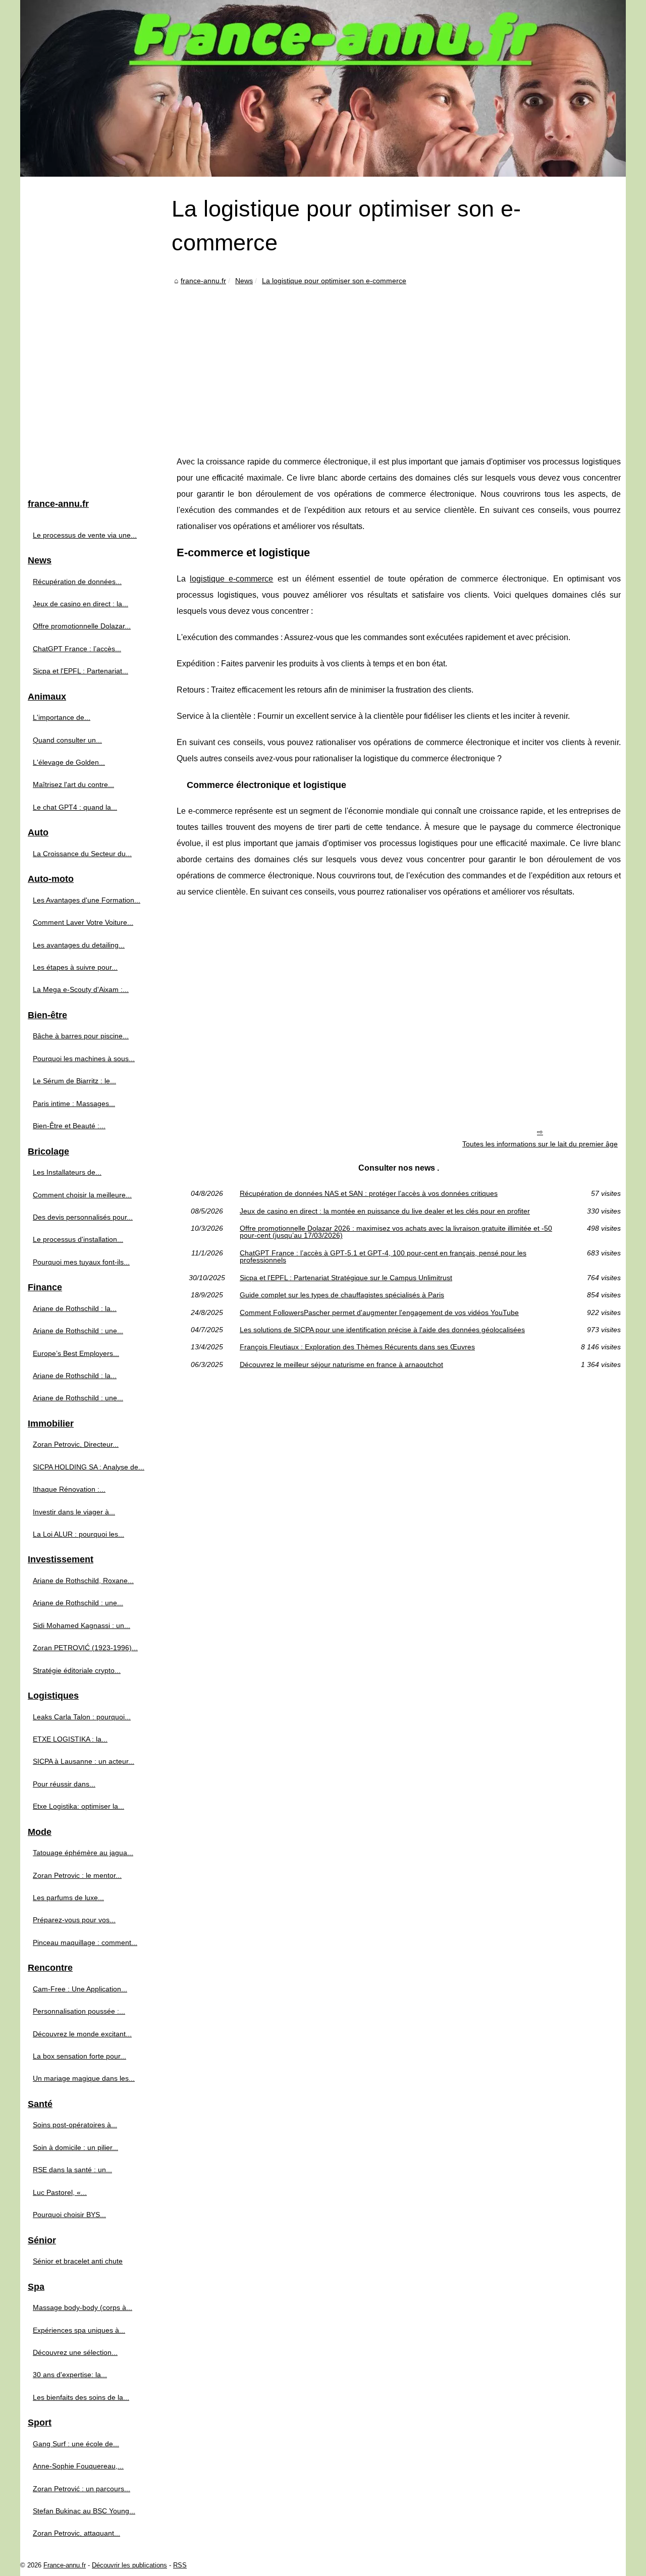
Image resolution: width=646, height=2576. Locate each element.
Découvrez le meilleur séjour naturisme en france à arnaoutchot (341, 1364)
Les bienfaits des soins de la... (81, 2397)
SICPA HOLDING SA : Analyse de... (89, 1467)
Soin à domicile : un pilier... (75, 2147)
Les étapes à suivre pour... (75, 967)
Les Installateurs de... (67, 1172)
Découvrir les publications (129, 2565)
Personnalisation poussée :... (79, 2011)
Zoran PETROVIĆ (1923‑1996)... (85, 1648)
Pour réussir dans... (64, 1784)
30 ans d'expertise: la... (70, 2375)
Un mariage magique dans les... (84, 2078)
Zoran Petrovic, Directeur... (76, 1444)
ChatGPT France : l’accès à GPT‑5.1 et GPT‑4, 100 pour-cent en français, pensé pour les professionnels (383, 1257)
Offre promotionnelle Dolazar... (82, 626)
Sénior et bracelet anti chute (78, 2261)
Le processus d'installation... (78, 1239)
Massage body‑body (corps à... (83, 2307)
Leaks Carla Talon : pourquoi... (82, 1717)
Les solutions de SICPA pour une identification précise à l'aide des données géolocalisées (382, 1330)
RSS (180, 2565)
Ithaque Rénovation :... (69, 1489)
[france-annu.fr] (323, 88)
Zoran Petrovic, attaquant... (76, 2533)
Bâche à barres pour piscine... (81, 1036)
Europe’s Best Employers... (76, 1353)
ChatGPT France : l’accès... (77, 649)
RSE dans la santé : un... (72, 2170)
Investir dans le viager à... (74, 1512)
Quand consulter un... (67, 740)
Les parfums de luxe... (68, 1898)
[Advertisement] (399, 363)
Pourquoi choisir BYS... (69, 2215)
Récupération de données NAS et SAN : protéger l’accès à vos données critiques (369, 1193)
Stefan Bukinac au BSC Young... (84, 2511)
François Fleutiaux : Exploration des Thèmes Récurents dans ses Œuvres (357, 1347)
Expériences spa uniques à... (79, 2330)
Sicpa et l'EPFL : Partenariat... (80, 671)
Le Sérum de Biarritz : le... (74, 1081)
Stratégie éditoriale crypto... (77, 1670)
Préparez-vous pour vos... (74, 1920)
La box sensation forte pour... (79, 2056)
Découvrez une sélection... (75, 2352)
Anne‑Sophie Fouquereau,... (78, 2466)
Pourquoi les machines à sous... (84, 1059)
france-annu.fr (203, 281)
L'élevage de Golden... (69, 762)
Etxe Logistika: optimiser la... (78, 1806)
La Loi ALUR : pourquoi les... (78, 1534)
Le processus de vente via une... (85, 535)
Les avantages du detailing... (79, 945)
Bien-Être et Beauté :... (69, 1126)
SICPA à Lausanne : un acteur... (84, 1761)
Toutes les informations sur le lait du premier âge (540, 1144)
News (244, 281)
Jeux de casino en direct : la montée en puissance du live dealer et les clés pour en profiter (385, 1211)
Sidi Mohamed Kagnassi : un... (82, 1625)
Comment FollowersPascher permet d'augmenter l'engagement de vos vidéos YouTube (379, 1312)
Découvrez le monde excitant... (82, 2034)
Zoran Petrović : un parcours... (82, 2489)
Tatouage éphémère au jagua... (83, 1853)
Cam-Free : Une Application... (80, 1989)
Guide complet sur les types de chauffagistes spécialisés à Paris (342, 1295)
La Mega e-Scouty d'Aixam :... (81, 989)
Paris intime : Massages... (74, 1103)
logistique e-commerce (231, 579)
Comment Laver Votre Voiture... (83, 922)
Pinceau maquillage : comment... (85, 1942)
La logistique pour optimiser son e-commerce (334, 281)
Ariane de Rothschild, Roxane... (83, 1581)
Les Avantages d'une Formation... (87, 900)
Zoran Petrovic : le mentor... (77, 1875)
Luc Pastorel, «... (60, 2192)
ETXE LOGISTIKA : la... (70, 1739)
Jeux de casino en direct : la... (80, 604)
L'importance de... (62, 717)
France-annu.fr (65, 2565)
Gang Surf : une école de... (76, 2444)
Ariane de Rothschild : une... (78, 1331)
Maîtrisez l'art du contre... (73, 784)
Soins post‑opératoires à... (75, 2125)
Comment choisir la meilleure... (82, 1195)
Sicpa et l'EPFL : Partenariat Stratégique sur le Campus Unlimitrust (346, 1278)
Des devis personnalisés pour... (83, 1217)
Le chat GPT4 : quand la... (75, 807)
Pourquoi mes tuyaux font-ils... (81, 1262)
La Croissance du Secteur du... (82, 854)
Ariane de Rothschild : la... (75, 1308)
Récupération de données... (77, 582)
